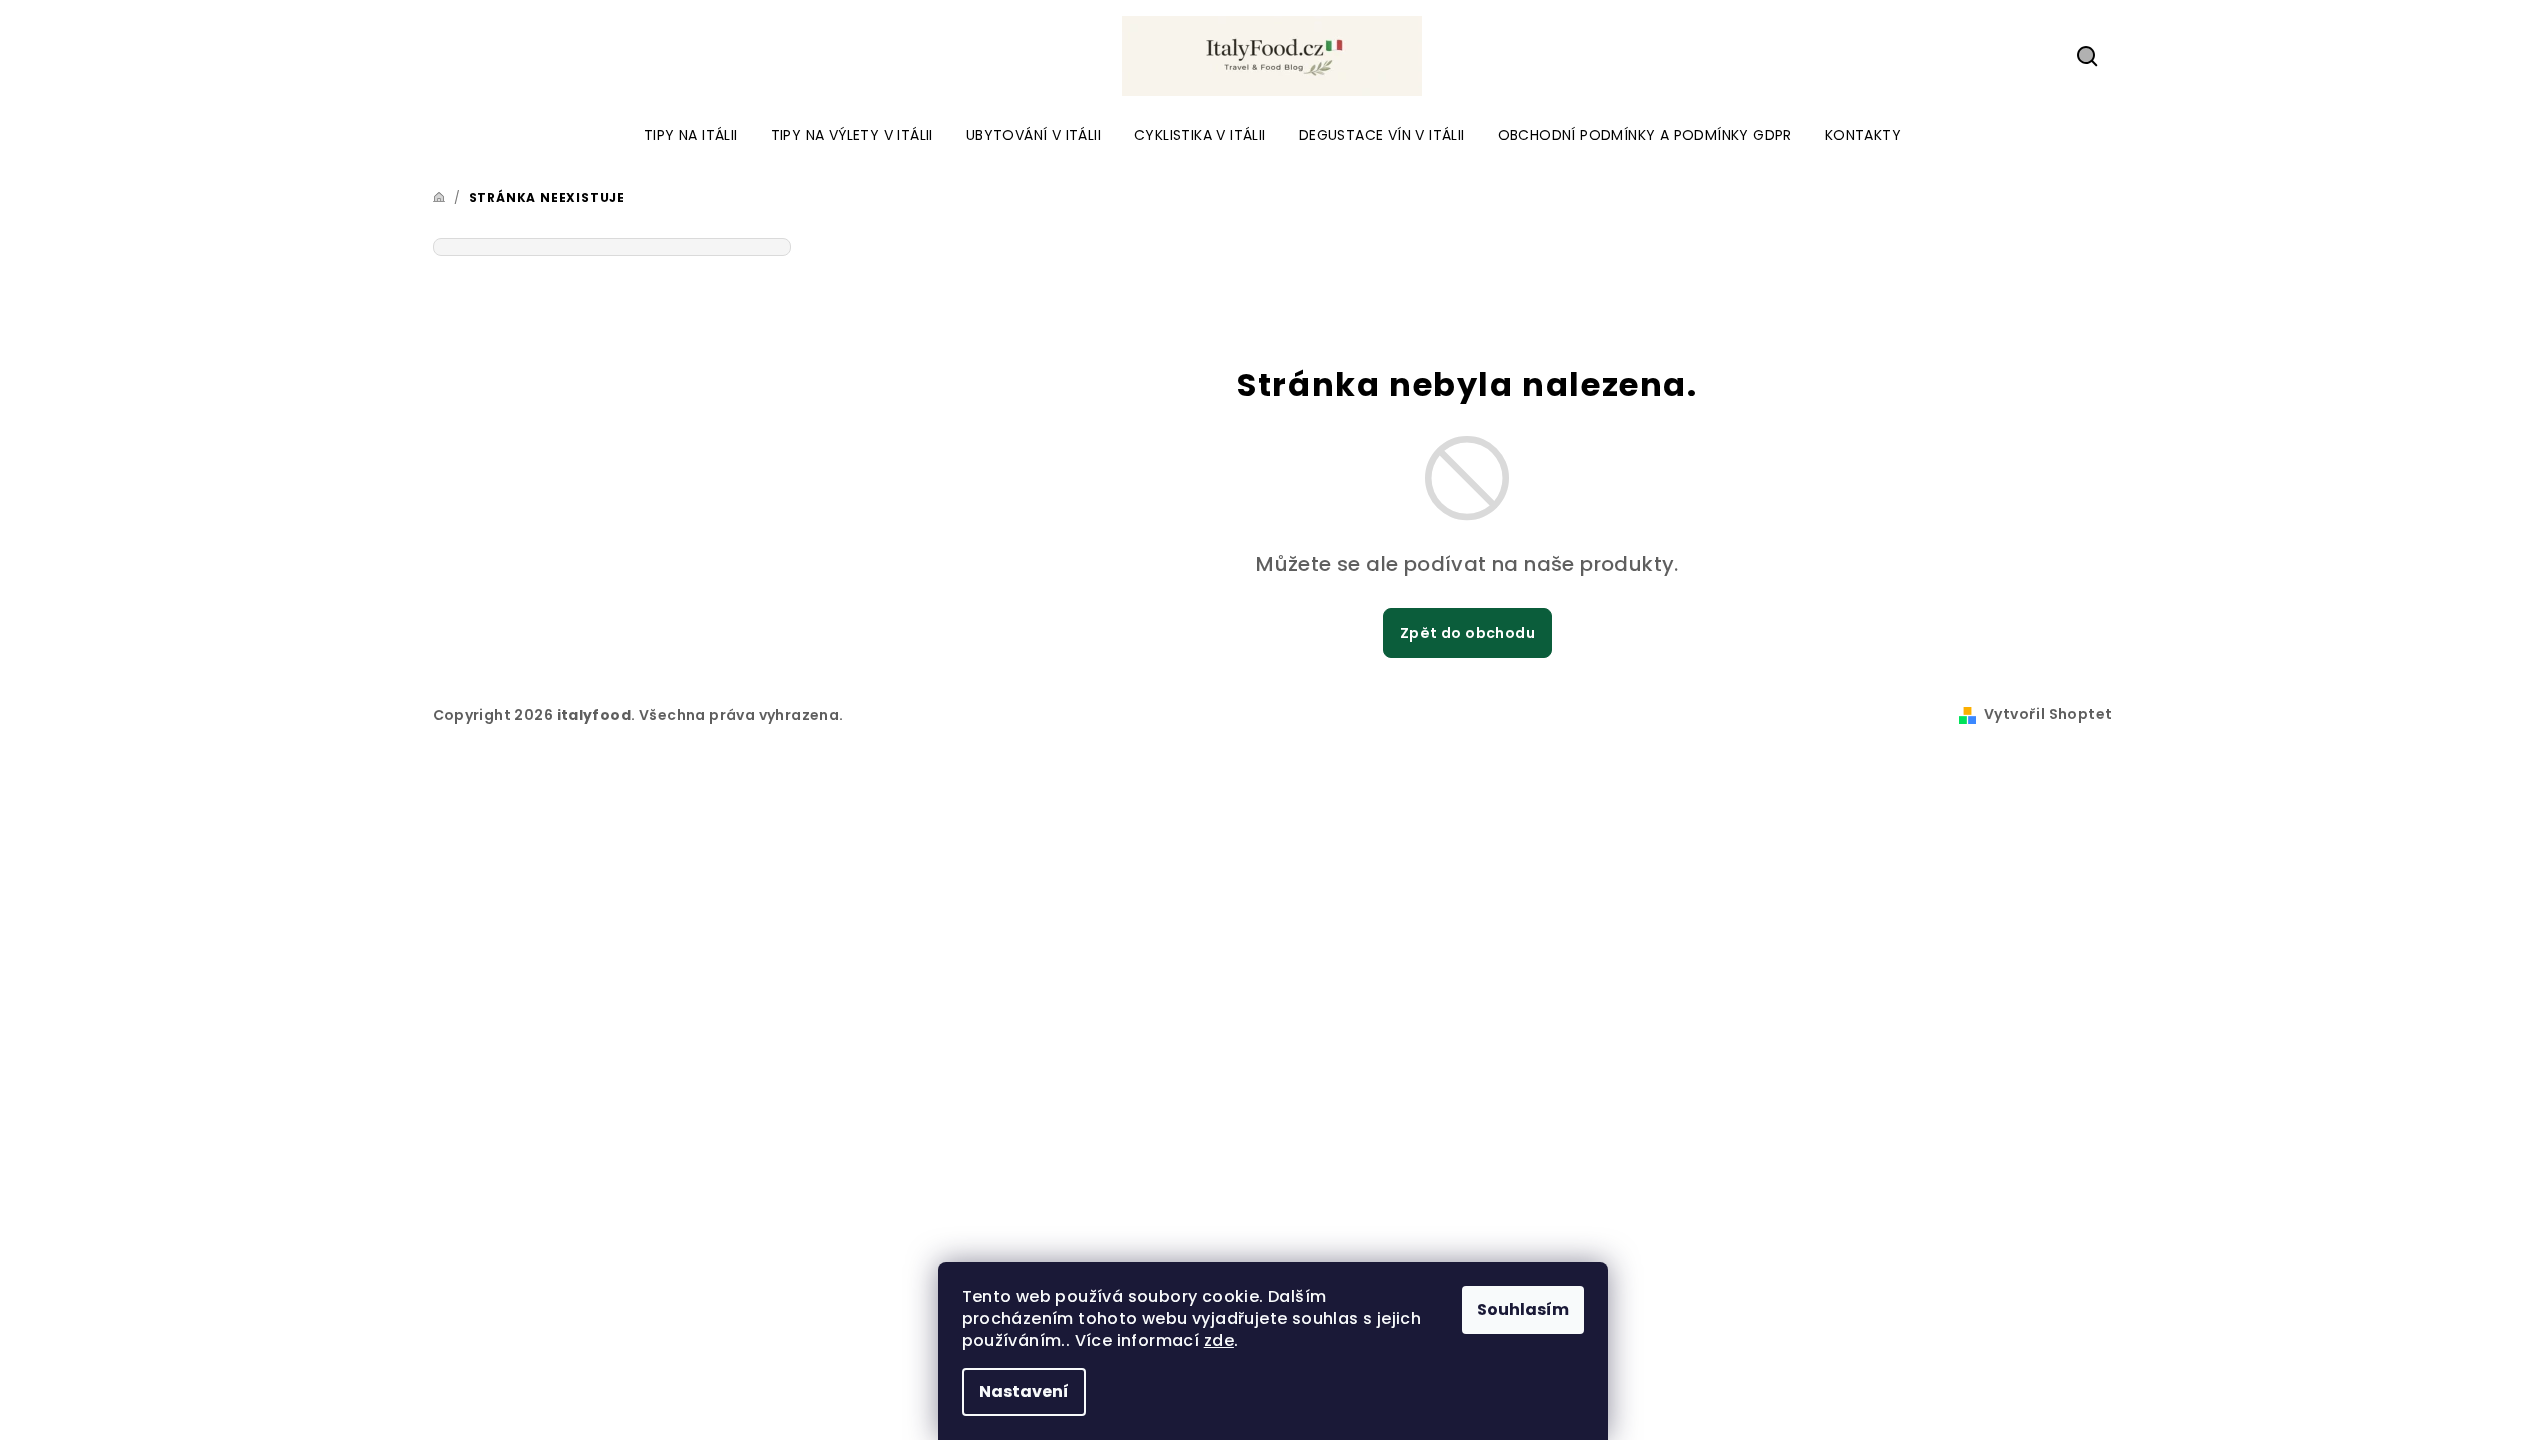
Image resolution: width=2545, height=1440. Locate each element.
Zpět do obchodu (1467, 633)
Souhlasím (1523, 1309)
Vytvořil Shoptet (2048, 714)
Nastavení (1024, 1391)
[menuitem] (691, 135)
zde (1219, 1340)
